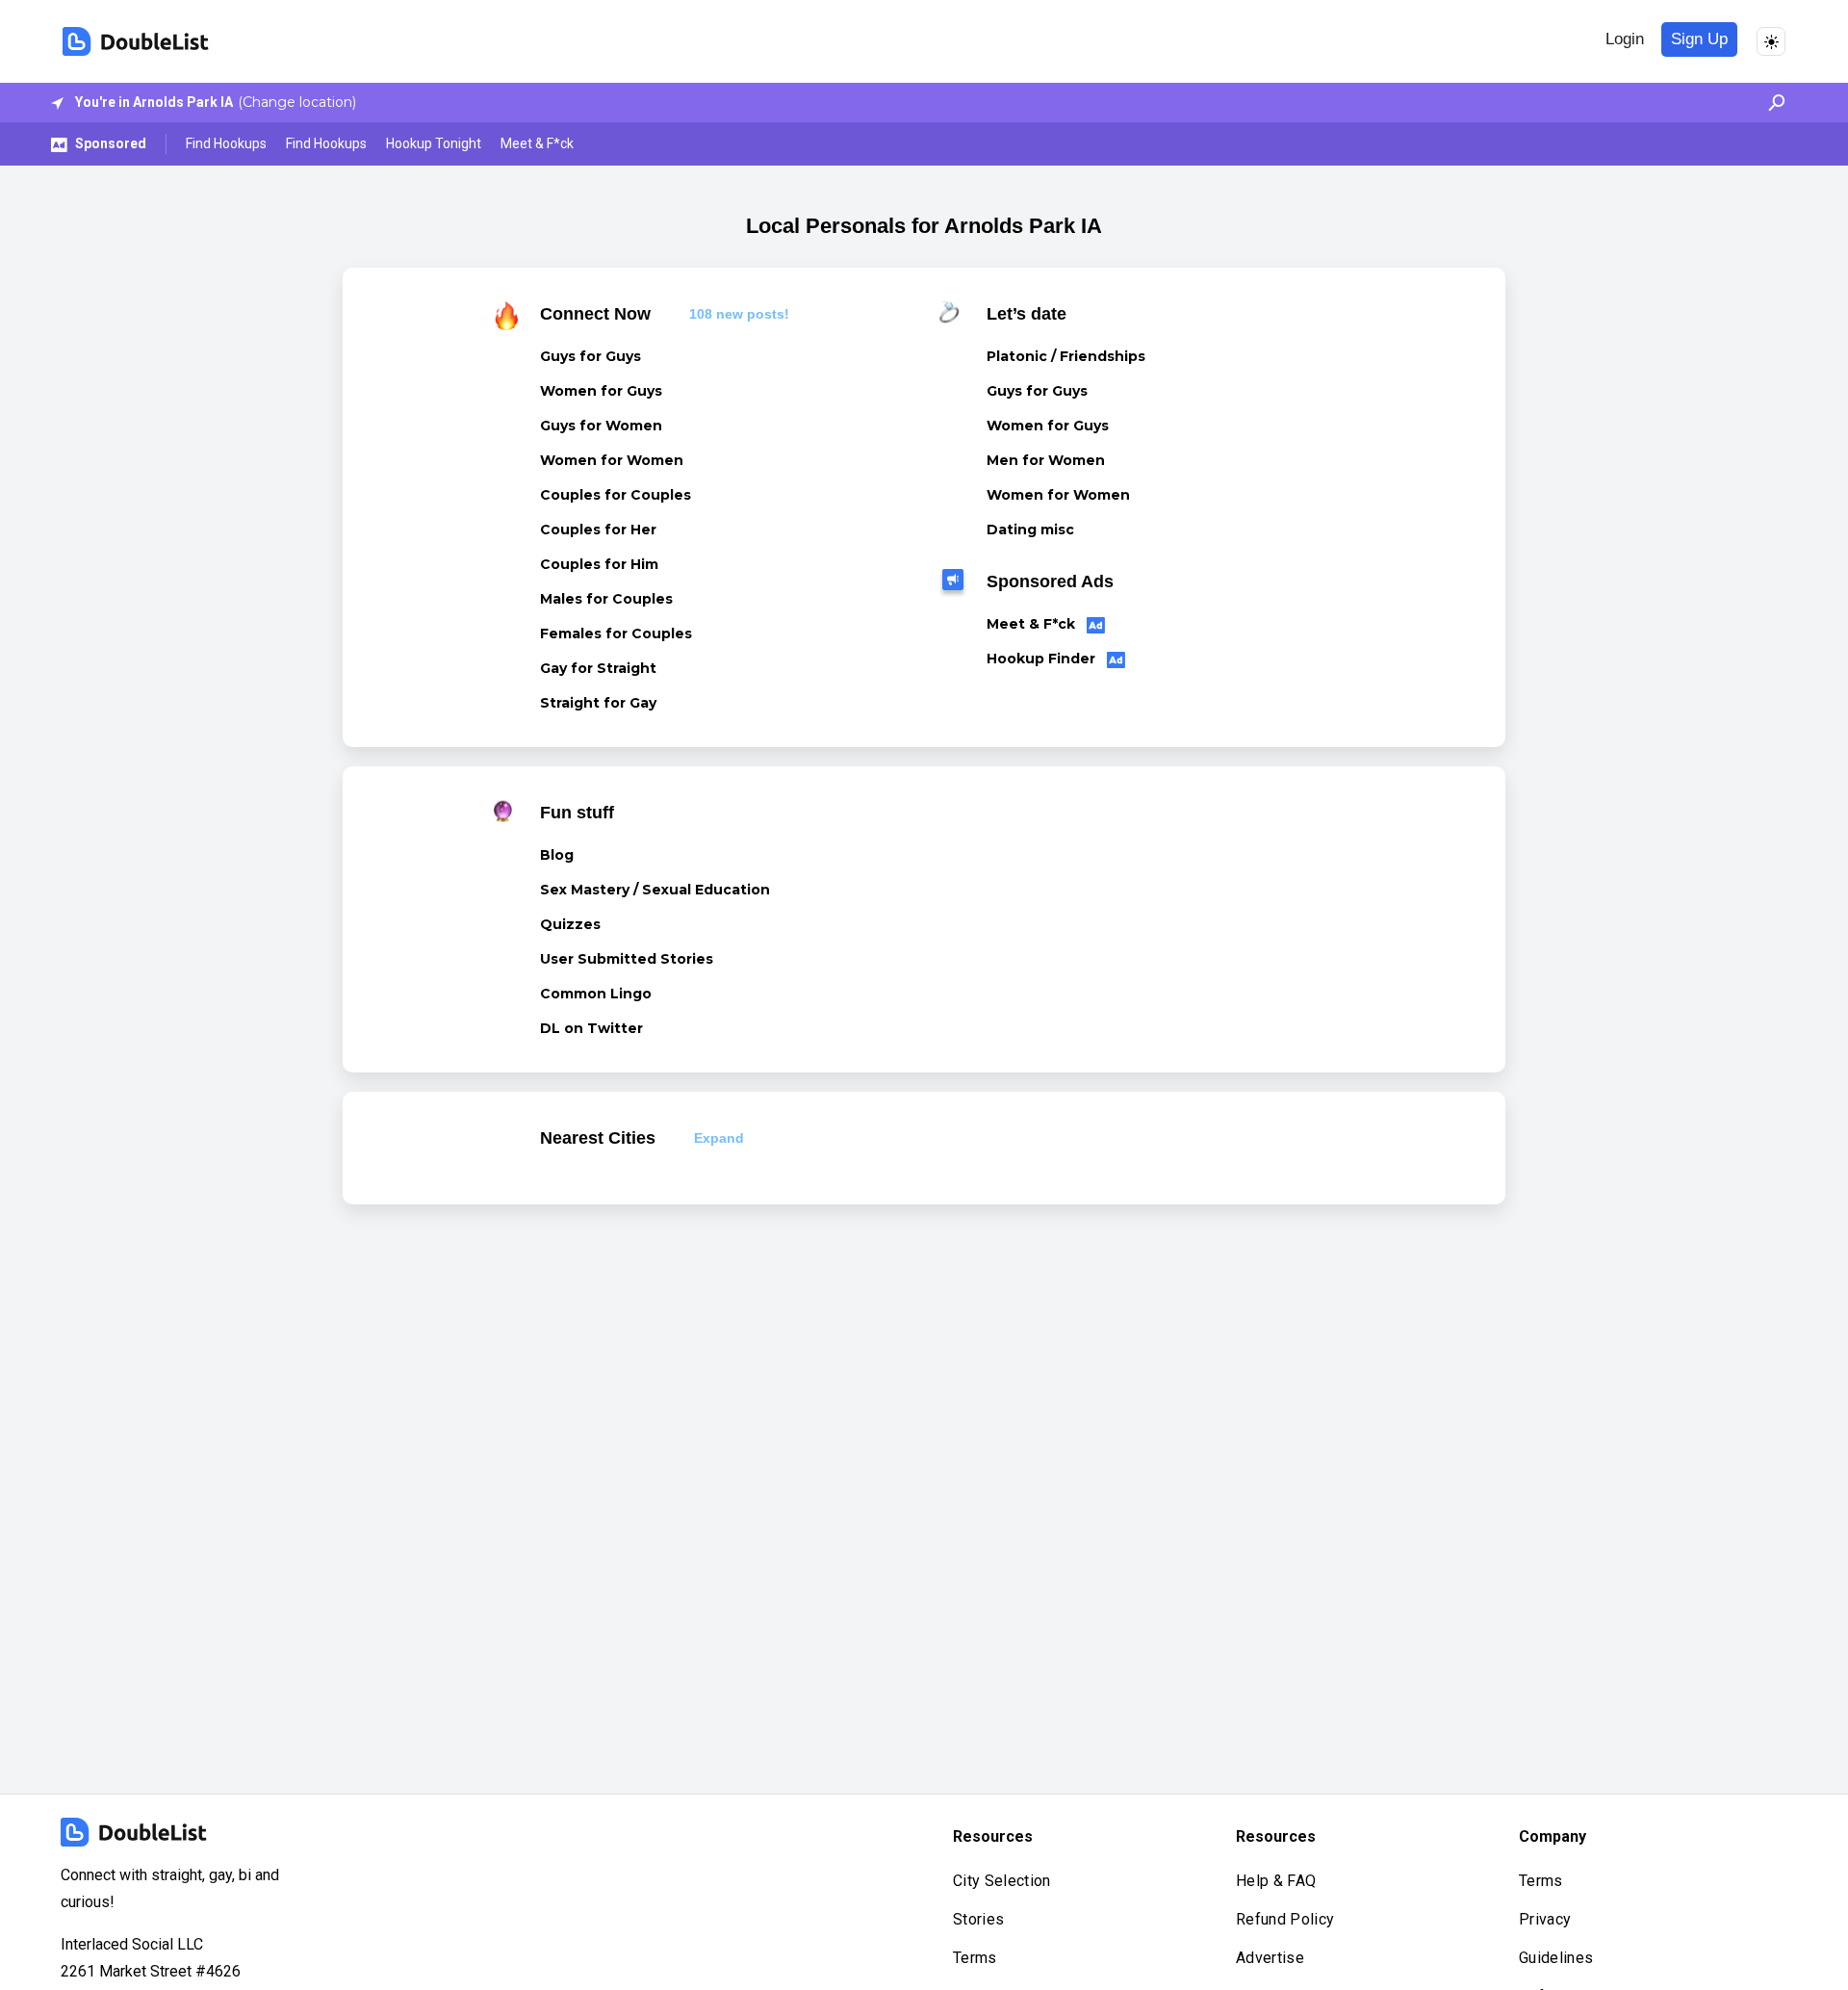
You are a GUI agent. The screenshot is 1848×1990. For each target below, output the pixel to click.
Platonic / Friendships (1066, 356)
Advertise (1270, 1958)
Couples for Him (599, 564)
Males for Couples (606, 599)
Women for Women (612, 460)
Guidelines (1556, 1958)
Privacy (1545, 1919)
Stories (978, 1919)
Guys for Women (601, 426)
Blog (557, 855)
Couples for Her (598, 530)
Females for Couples (616, 633)
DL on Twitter (591, 1028)
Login (1625, 39)
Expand (719, 1138)
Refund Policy (1285, 1919)
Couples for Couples (616, 495)
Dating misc (1030, 530)
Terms (975, 1958)
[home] (136, 41)
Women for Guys (601, 391)
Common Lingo (596, 994)
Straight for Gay (598, 703)
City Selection (1001, 1881)
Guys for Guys (590, 356)
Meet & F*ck (537, 143)
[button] (1771, 103)
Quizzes (570, 924)
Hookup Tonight (434, 143)
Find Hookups (226, 143)
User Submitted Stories (627, 959)
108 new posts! (739, 314)
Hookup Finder (1043, 659)
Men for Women (1046, 460)
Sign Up (1699, 39)
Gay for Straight (598, 668)
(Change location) (297, 102)
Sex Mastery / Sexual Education (655, 890)
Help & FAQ (1276, 1881)
